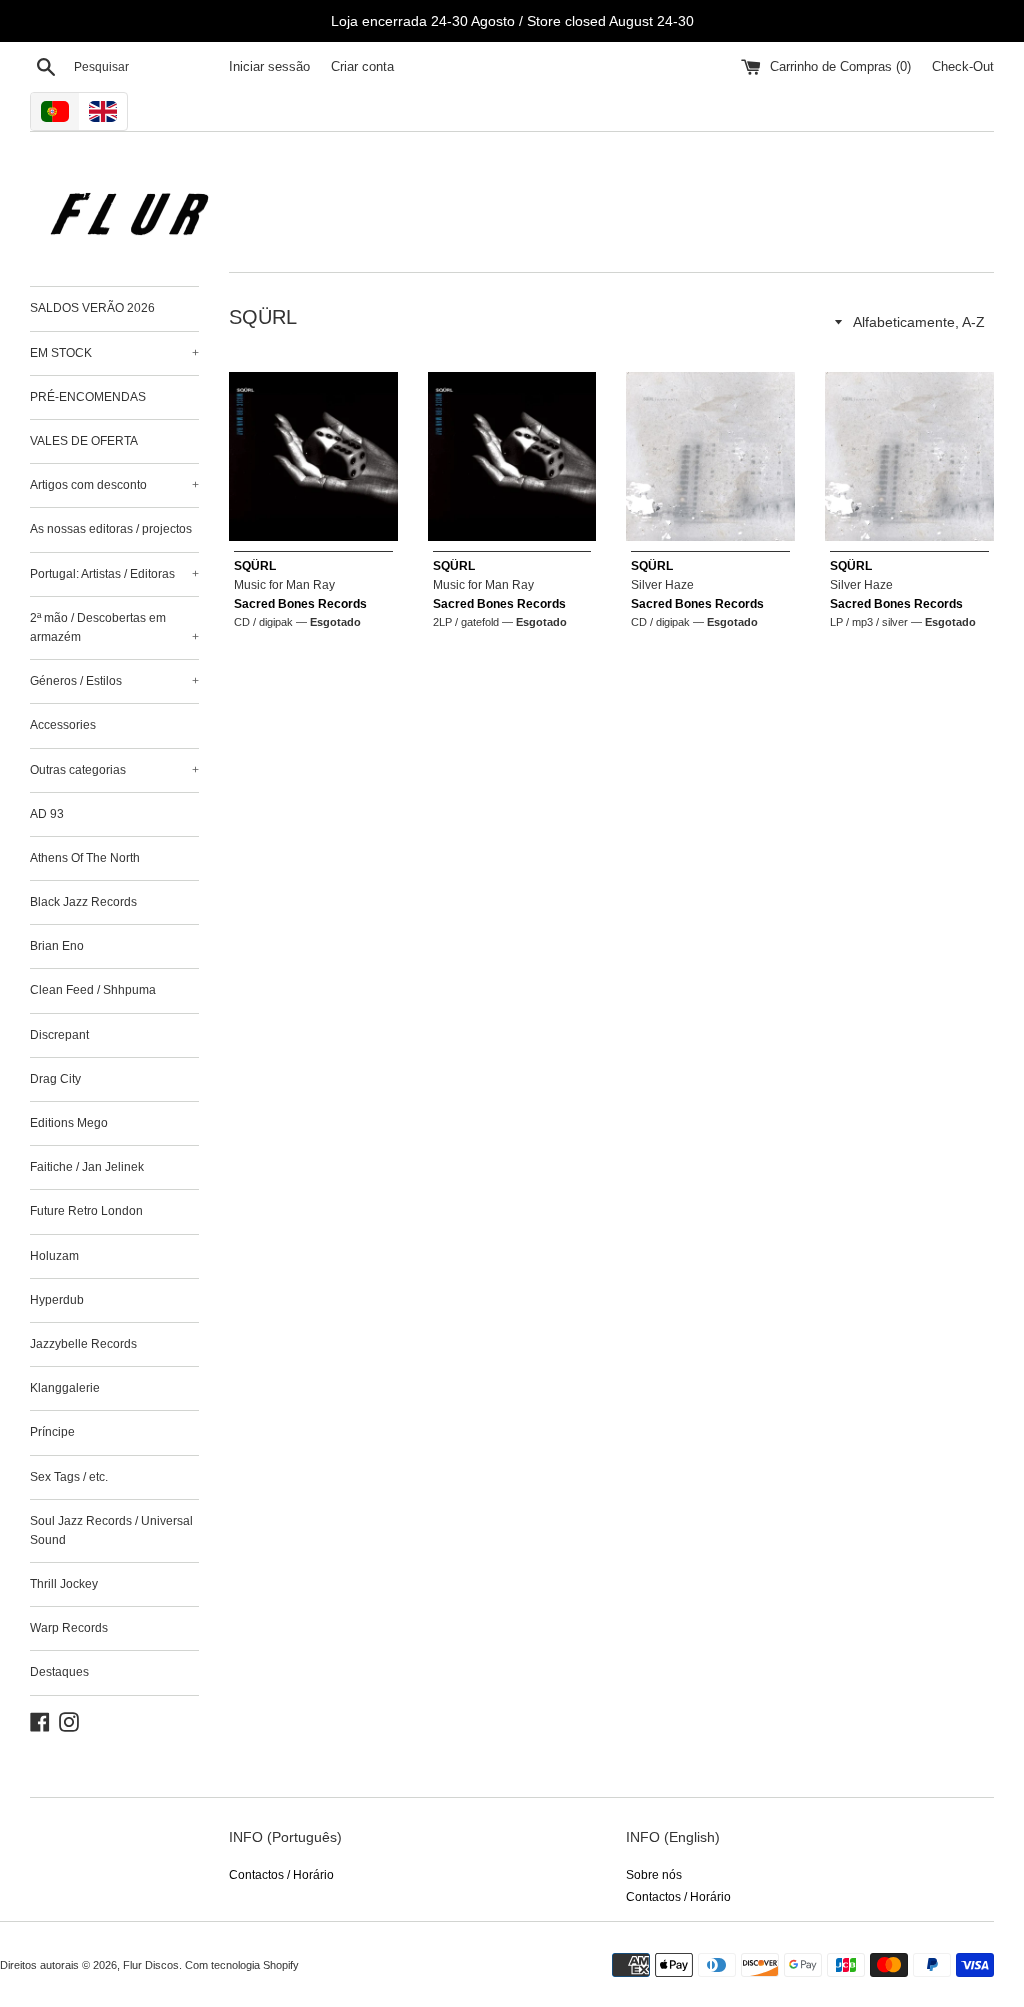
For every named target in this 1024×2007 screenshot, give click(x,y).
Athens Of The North (85, 858)
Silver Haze (662, 585)
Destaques (59, 1672)
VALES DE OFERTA (84, 441)
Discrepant (59, 1035)
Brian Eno (57, 946)
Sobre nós (654, 1875)
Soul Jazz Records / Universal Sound (111, 1530)
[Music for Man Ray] (313, 456)
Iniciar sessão (269, 67)
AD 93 (47, 814)
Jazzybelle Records (83, 1344)
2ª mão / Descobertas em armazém (114, 627)
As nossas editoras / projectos (111, 529)
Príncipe (52, 1432)
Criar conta (362, 67)
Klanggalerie (65, 1388)
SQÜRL (255, 566)
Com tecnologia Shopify (242, 1965)
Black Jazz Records (83, 902)
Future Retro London (86, 1211)
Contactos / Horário (281, 1875)
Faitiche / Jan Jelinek (87, 1167)
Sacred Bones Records (300, 604)
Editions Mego (69, 1123)
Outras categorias (114, 770)
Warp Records (69, 1628)
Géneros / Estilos (114, 681)
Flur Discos (151, 1965)
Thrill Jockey (64, 1584)
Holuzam (54, 1256)
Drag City (55, 1079)
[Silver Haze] (710, 456)
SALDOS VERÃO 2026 (92, 308)
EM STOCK (114, 353)
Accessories (63, 725)
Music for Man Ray (284, 585)
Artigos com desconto (114, 485)
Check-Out (963, 67)
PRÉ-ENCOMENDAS (88, 397)
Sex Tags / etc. (69, 1477)
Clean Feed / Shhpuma (93, 990)
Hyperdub (57, 1300)
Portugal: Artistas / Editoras (114, 574)
